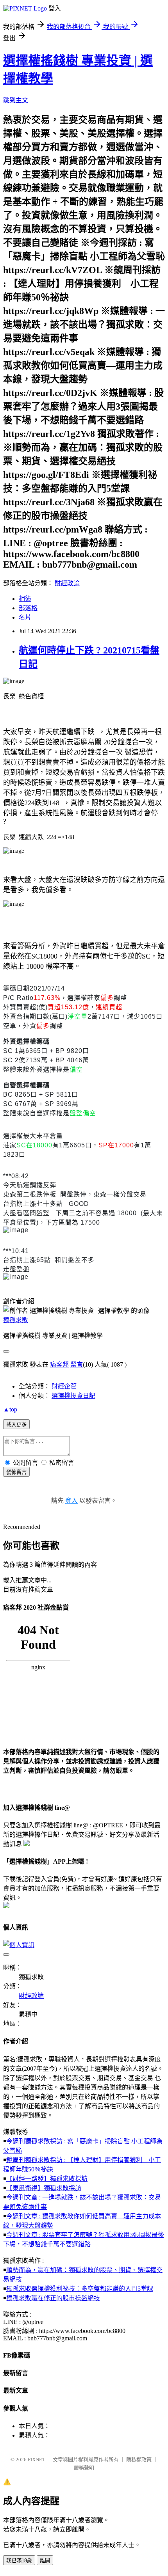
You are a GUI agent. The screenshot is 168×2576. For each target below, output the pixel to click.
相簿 (25, 599)
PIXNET (37, 2460)
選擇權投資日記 (73, 1396)
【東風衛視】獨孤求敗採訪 (44, 2188)
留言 (77, 1364)
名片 (25, 617)
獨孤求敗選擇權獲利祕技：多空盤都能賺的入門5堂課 (80, 2289)
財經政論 (67, 583)
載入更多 (16, 1425)
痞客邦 (59, 1364)
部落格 (28, 608)
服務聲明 (84, 2468)
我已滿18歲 (19, 2561)
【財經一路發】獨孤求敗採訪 (47, 2179)
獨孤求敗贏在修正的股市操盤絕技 (53, 2298)
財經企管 (64, 1386)
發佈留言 (16, 1472)
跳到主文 (16, 100)
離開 (45, 2561)
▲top (10, 1409)
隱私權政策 (139, 2460)
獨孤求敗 (16, 1320)
